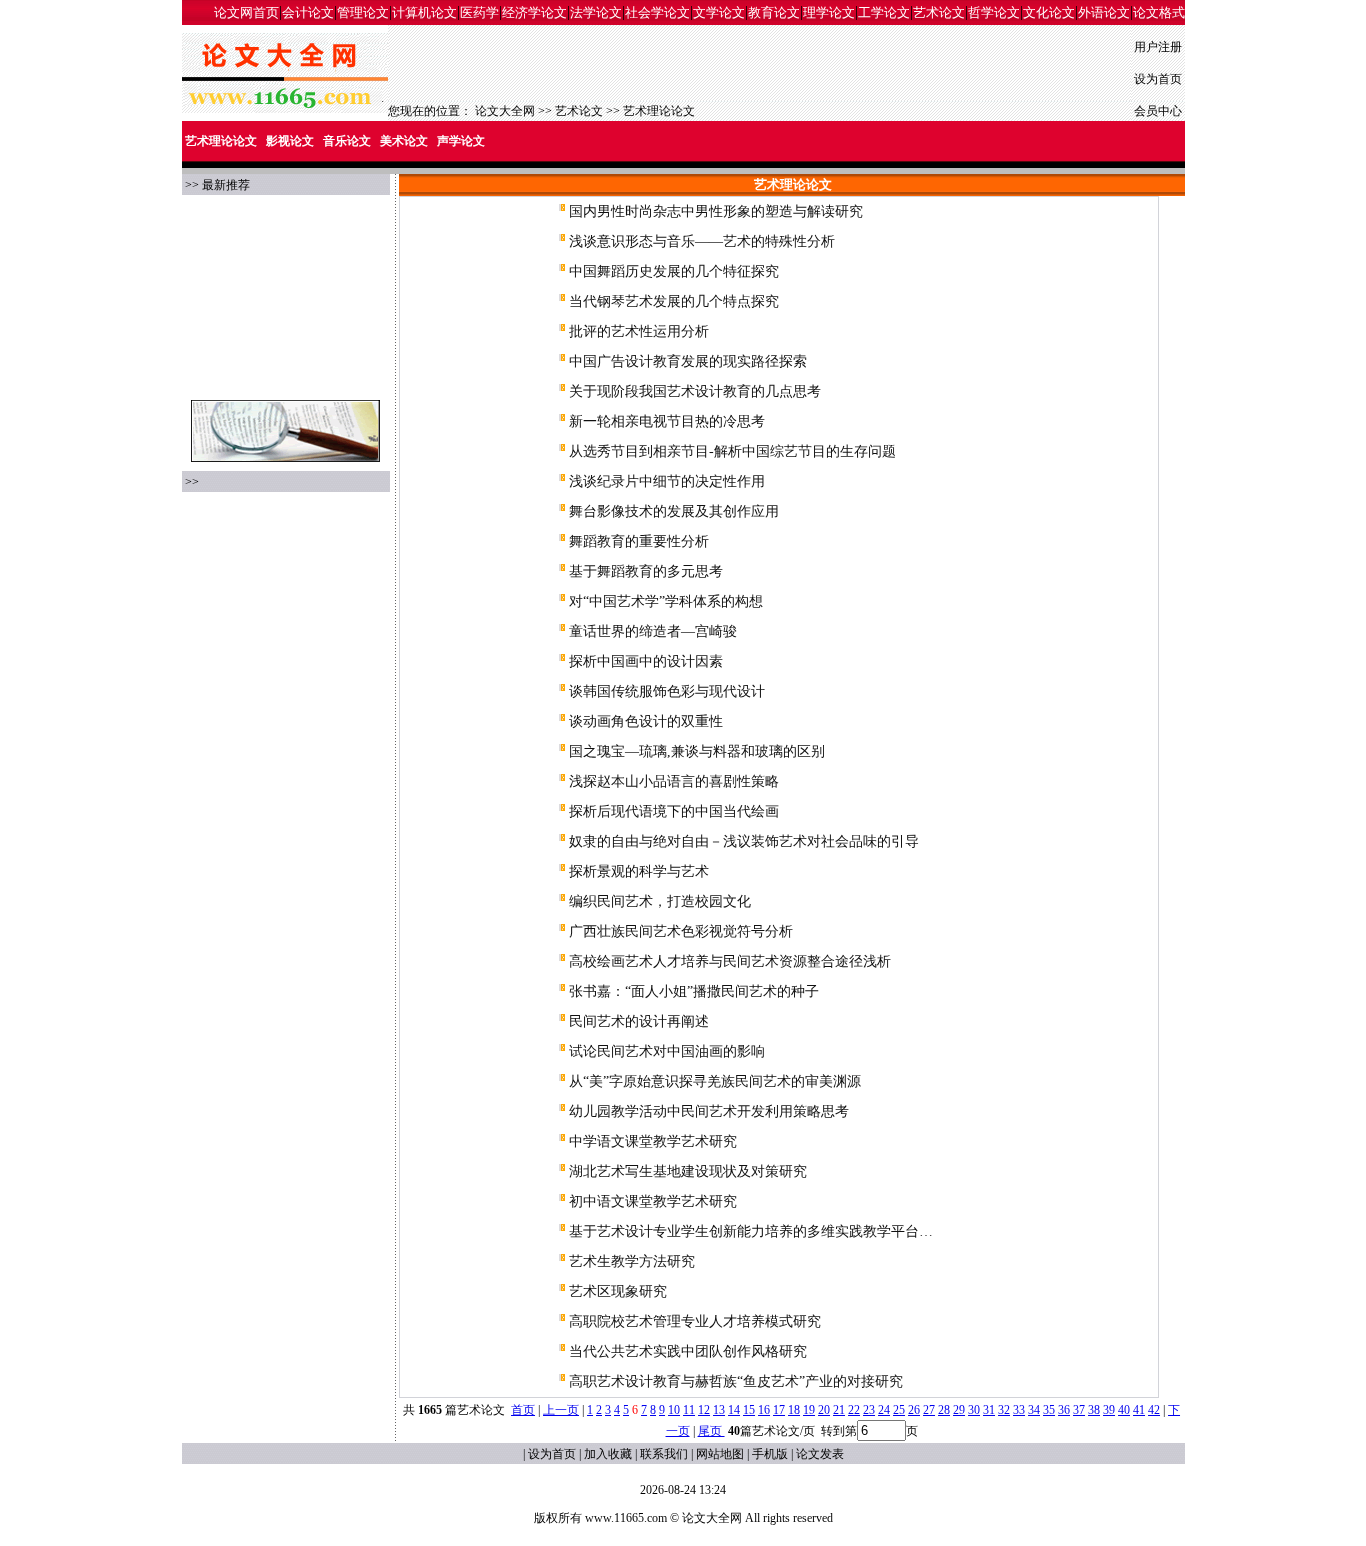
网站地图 (720, 1454)
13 (719, 1410)
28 (944, 1410)
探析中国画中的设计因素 (646, 661)
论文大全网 (505, 111)
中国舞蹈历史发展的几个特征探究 (674, 271)
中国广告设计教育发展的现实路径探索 (688, 361)
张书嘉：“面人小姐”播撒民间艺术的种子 (694, 991)
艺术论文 (939, 12)
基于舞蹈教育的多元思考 (646, 571)
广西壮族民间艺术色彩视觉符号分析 (681, 931)
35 (1049, 1410)
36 (1064, 1410)
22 (854, 1410)
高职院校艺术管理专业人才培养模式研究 (695, 1321)
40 (1124, 1410)
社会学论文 (657, 12)
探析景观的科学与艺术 (639, 871)
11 (689, 1410)
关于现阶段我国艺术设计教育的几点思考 (695, 391)
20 (824, 1410)
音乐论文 (347, 141)
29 (959, 1410)
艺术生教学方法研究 (632, 1261)
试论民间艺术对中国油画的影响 (667, 1051)
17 (779, 1410)
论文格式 (1159, 12)
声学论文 (461, 141)
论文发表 (820, 1454)
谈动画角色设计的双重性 (646, 721)
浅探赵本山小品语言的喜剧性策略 (674, 781)
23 (869, 1410)
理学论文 (829, 12)
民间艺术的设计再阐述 (639, 1021)
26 (914, 1410)
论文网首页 (246, 12)
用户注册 (1158, 47)
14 (734, 1410)
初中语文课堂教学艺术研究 (653, 1201)
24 (884, 1410)
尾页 (711, 1431)
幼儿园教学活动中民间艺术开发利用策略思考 (709, 1111)
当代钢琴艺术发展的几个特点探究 (674, 301)
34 (1034, 1410)
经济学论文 (534, 12)
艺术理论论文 (659, 111)
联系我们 (664, 1454)
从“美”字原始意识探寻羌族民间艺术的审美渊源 (715, 1081)
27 (929, 1410)
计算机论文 (424, 12)
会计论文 (308, 12)
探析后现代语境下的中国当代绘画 (674, 811)
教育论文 (774, 12)
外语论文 (1104, 12)
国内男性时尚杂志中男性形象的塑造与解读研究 (716, 211)
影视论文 (290, 141)
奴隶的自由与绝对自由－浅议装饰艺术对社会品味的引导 (744, 841)
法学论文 (596, 12)
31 (989, 1410)
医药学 (479, 12)
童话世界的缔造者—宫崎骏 (653, 631)
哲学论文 (994, 12)
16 (764, 1410)
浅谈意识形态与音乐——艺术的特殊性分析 (702, 241)
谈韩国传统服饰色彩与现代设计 (667, 691)
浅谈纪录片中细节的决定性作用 (667, 481)
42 (1154, 1410)
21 (839, 1410)
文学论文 (719, 12)
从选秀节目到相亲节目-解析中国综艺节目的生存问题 (732, 451)
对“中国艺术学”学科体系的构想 (666, 601)
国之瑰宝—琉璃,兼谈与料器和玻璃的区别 (697, 751)
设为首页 (1158, 79)
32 (1004, 1410)
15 (749, 1410)
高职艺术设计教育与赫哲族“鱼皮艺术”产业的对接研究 (736, 1381)
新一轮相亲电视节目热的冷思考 (667, 421)
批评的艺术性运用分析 (639, 331)
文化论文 (1049, 12)
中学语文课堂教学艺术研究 (653, 1141)
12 (704, 1410)
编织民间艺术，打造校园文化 (660, 901)
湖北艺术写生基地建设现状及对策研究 (688, 1171)
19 (809, 1410)
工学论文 (884, 12)
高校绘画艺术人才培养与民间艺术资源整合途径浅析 (730, 961)
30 (974, 1410)
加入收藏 (608, 1454)
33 (1019, 1410)
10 (674, 1410)
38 (1094, 1410)
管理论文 (363, 12)
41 (1139, 1410)
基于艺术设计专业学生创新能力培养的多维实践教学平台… (751, 1231)
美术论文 (404, 141)
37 (1079, 1410)
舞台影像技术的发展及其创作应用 (674, 511)
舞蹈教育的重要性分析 (639, 541)
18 (794, 1410)
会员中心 (1158, 111)
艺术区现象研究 (618, 1291)
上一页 (561, 1410)
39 (1109, 1410)
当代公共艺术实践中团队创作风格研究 (688, 1351)
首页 (523, 1410)
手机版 (770, 1454)
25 (899, 1410)
